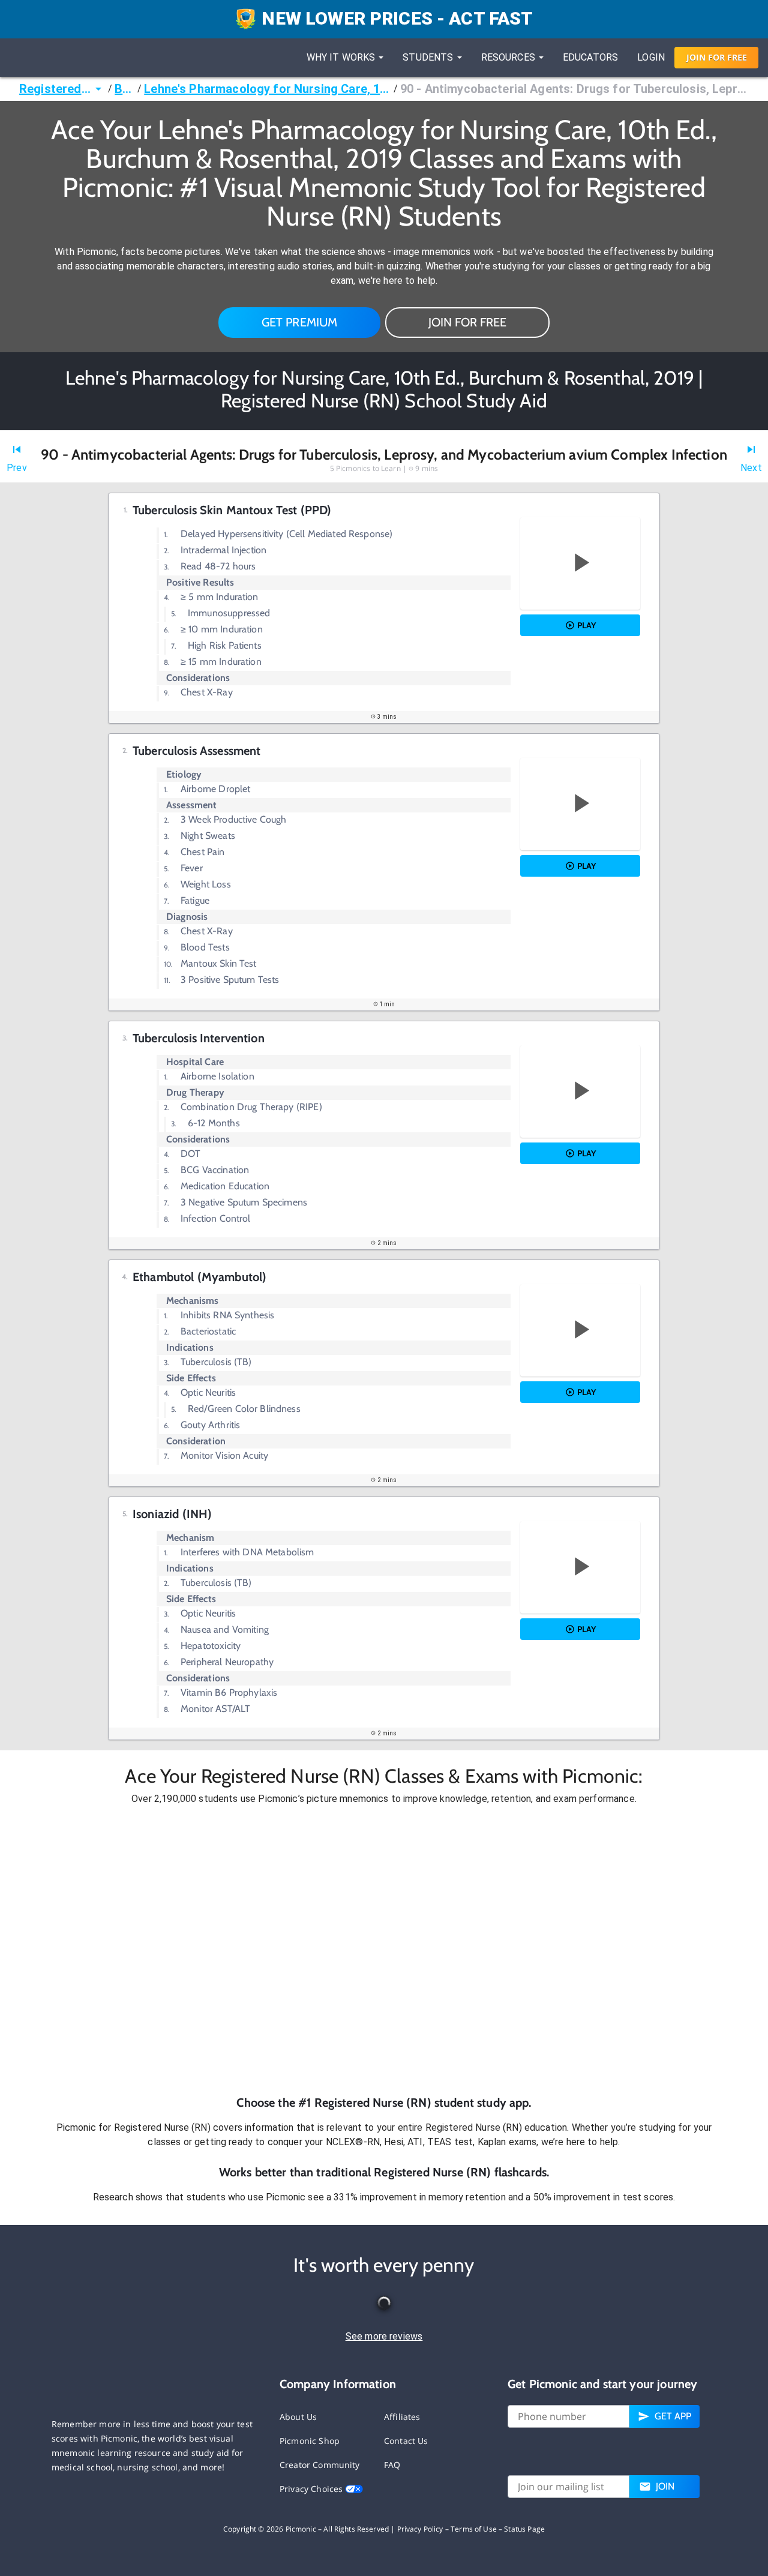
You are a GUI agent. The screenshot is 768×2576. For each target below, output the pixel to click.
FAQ (392, 2465)
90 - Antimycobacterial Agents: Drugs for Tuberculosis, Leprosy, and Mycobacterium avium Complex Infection (574, 89)
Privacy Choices (312, 2489)
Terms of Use (474, 2529)
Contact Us (406, 2441)
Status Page (524, 2529)
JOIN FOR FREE (467, 322)
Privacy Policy (420, 2529)
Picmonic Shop (310, 2441)
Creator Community (320, 2465)
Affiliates (402, 2417)
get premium (300, 322)
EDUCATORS (590, 57)
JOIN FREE (717, 57)
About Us (298, 2417)
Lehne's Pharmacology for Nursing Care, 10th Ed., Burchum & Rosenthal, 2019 (267, 89)
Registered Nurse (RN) (55, 89)
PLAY (586, 625)
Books (125, 89)
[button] (384, 1950)
